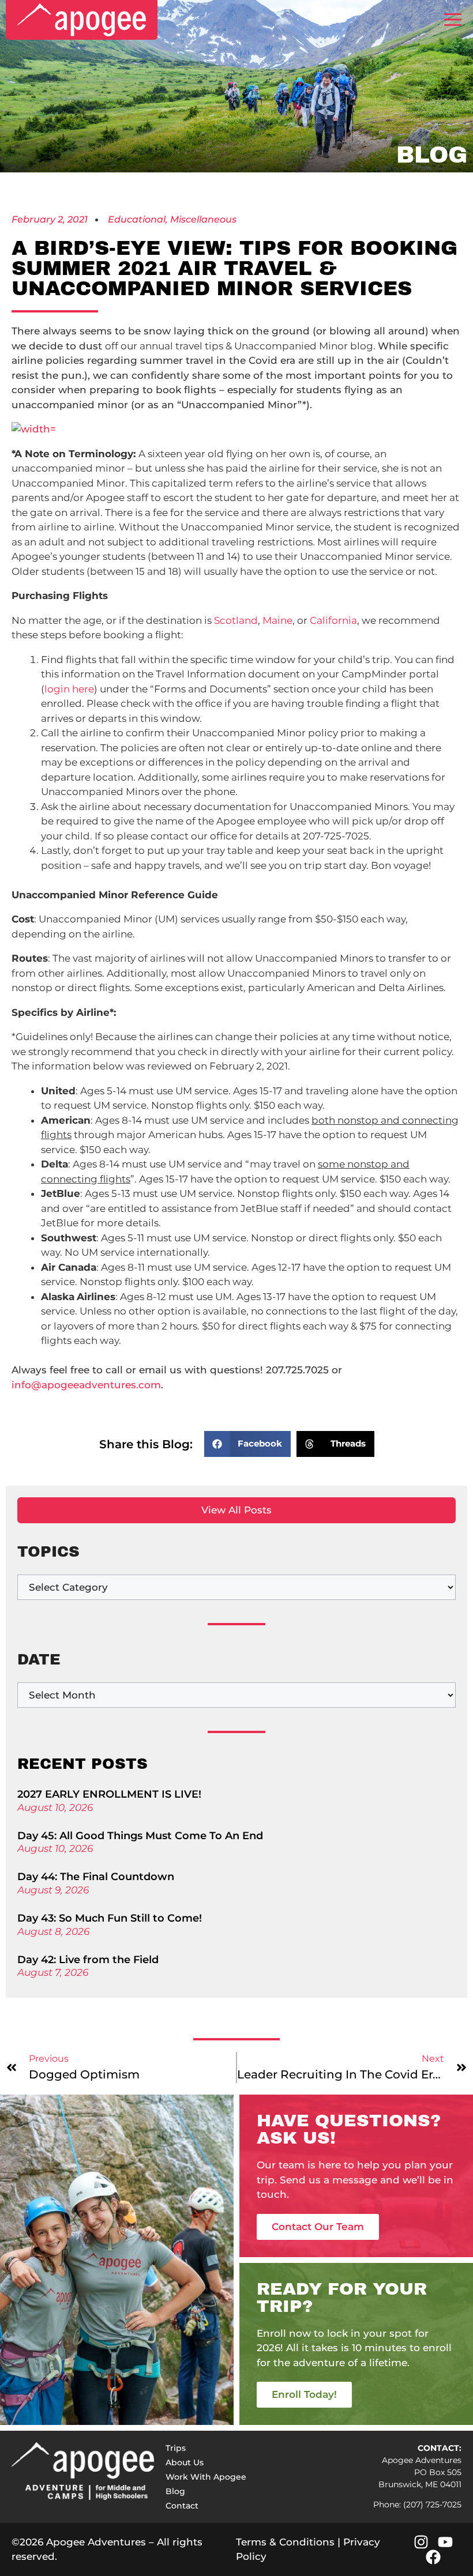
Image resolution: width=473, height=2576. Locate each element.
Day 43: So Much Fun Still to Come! (110, 1918)
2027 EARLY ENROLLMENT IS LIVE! (109, 1794)
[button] (248, 1444)
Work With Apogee (206, 2477)
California (333, 620)
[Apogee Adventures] (82, 20)
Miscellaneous (203, 219)
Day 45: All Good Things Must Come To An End (140, 1836)
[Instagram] (421, 2542)
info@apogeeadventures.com (86, 1385)
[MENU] (453, 20)
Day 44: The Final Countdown (96, 1877)
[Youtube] (445, 2542)
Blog (175, 2491)
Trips (176, 2448)
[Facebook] (433, 2557)
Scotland (236, 620)
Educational (137, 219)
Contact (182, 2506)
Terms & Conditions (285, 2542)
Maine (277, 620)
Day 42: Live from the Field (88, 1960)
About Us (185, 2462)
